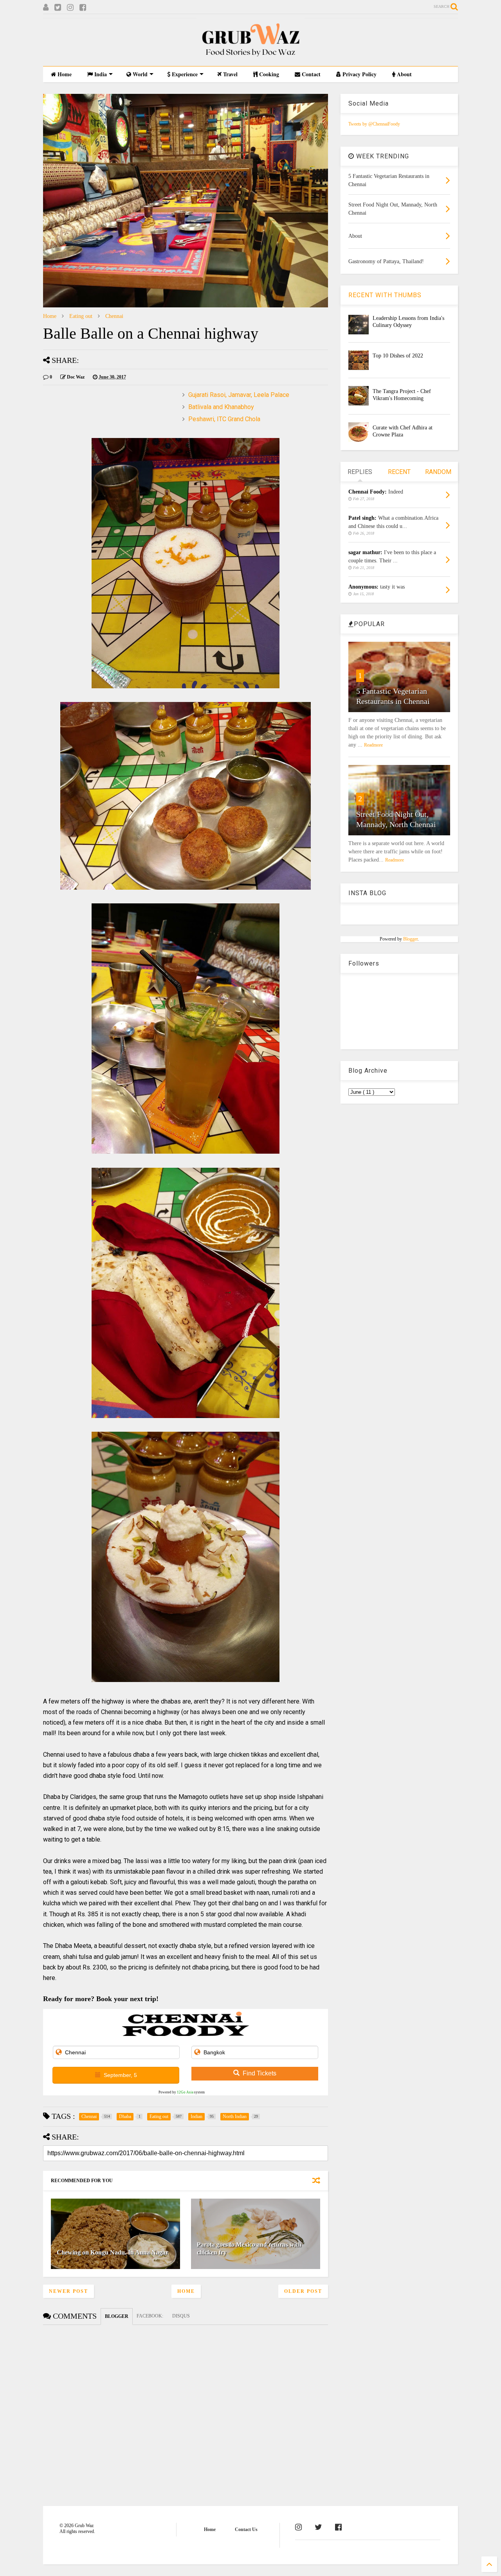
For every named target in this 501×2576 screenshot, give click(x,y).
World (139, 74)
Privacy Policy (359, 74)
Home (64, 74)
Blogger (410, 939)
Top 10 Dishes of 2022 (398, 356)
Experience (184, 74)
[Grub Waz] (250, 56)
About (404, 74)
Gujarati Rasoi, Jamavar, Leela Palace (239, 395)
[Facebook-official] (338, 2527)
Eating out (81, 316)
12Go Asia (185, 2092)
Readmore (373, 745)
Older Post (303, 2291)
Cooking (268, 74)
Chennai (114, 316)
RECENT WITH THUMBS (385, 295)
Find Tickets (260, 2073)
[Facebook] (83, 8)
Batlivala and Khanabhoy (221, 407)
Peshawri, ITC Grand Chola (224, 419)
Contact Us (246, 2529)
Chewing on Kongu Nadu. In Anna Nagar (113, 2252)
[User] (46, 8)
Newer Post (68, 2291)
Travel (230, 74)
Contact (310, 74)
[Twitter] (58, 8)
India (100, 74)
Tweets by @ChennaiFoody (374, 124)
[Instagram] (70, 8)
